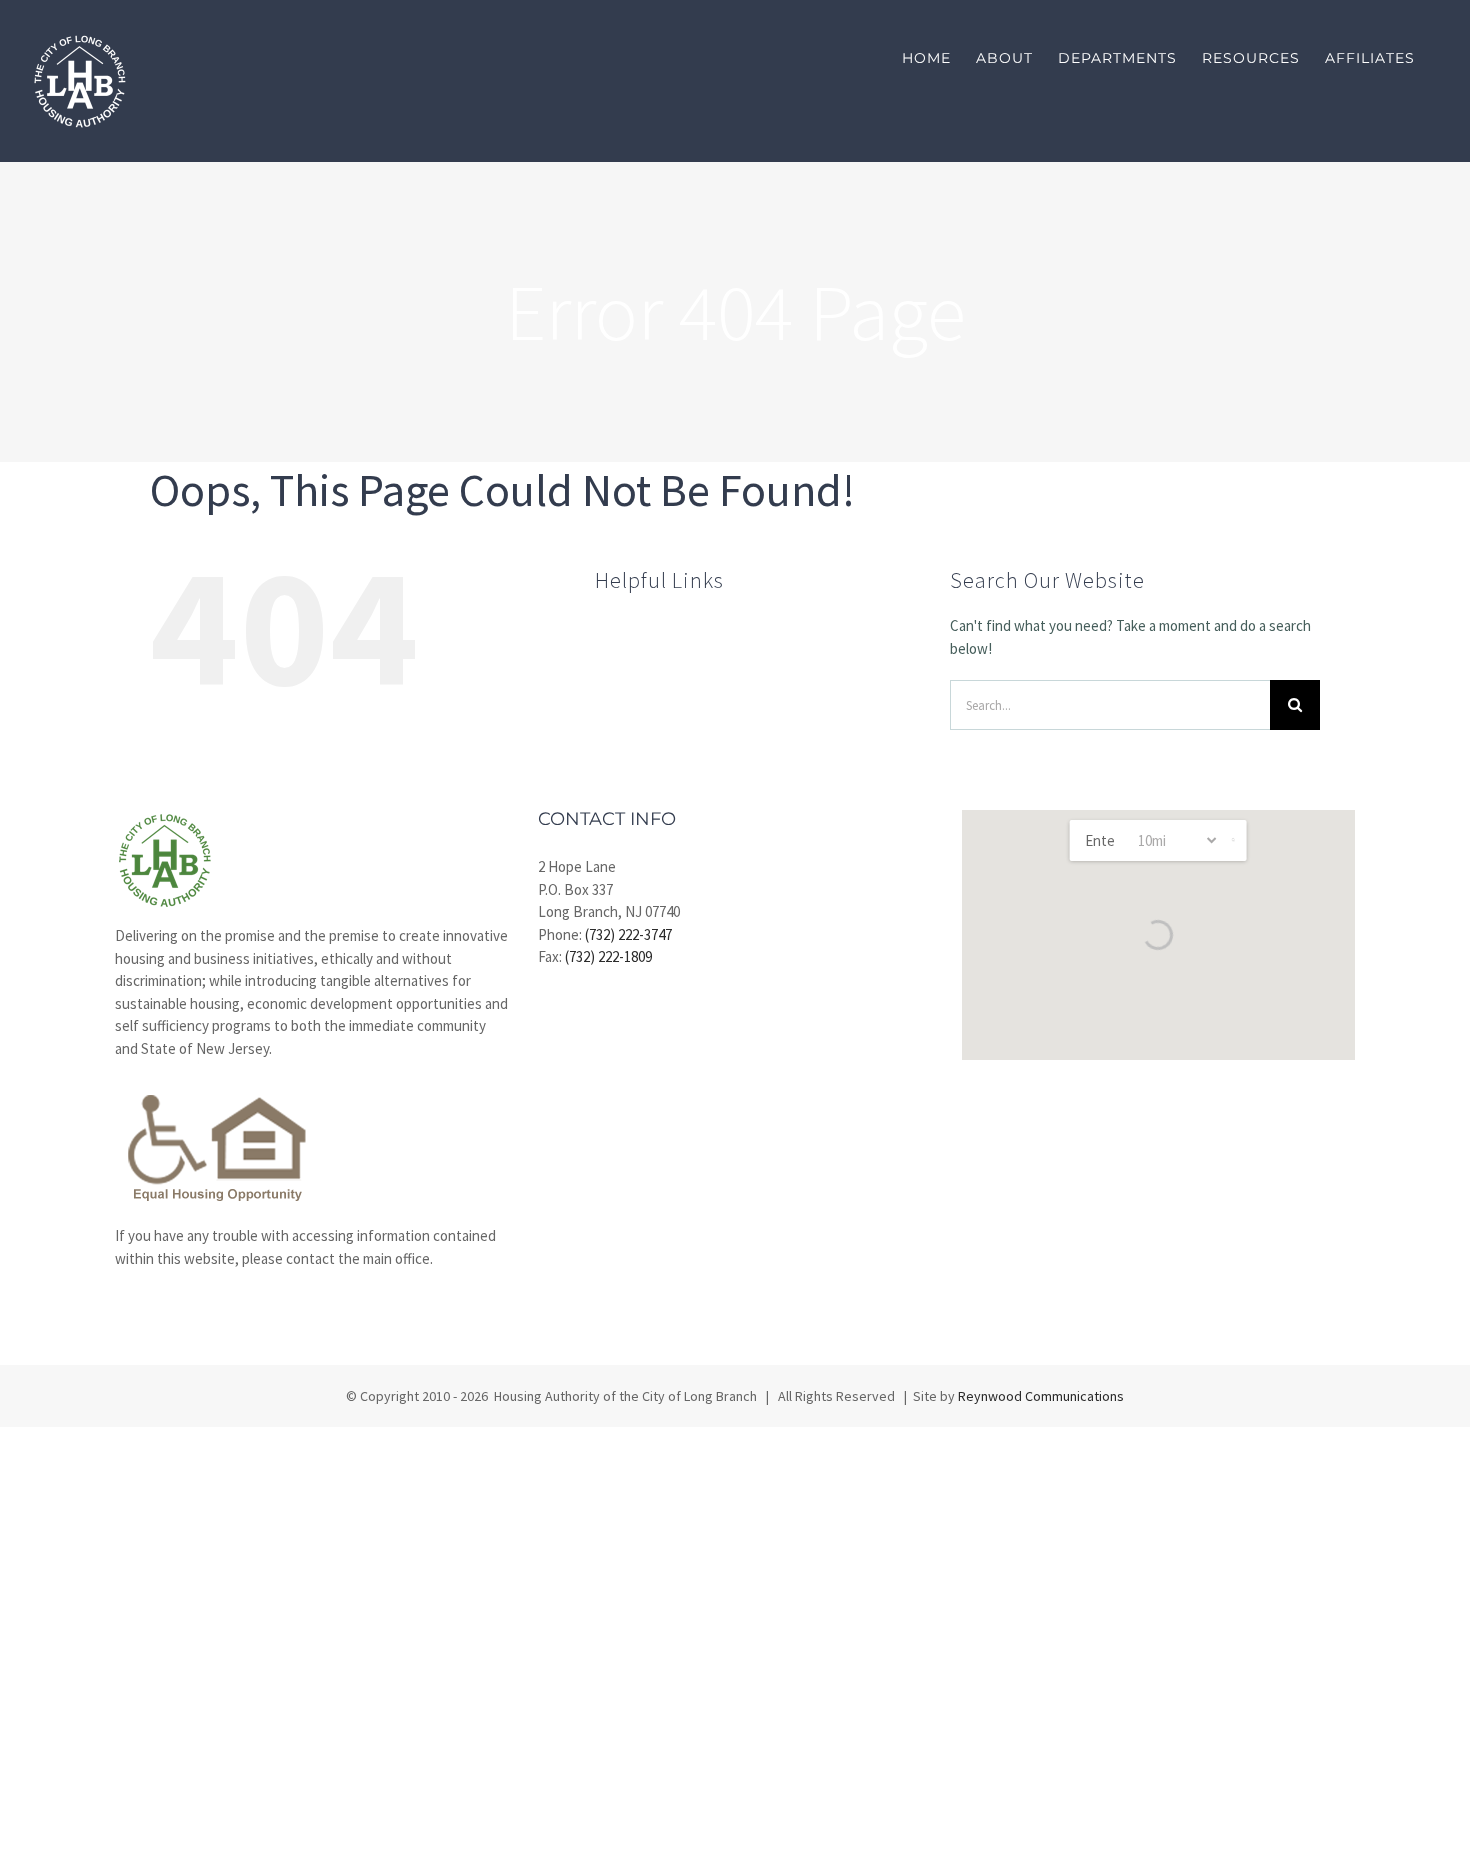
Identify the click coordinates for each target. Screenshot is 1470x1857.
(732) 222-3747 (628, 934)
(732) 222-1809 (608, 956)
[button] (1233, 840)
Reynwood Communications (1041, 1396)
